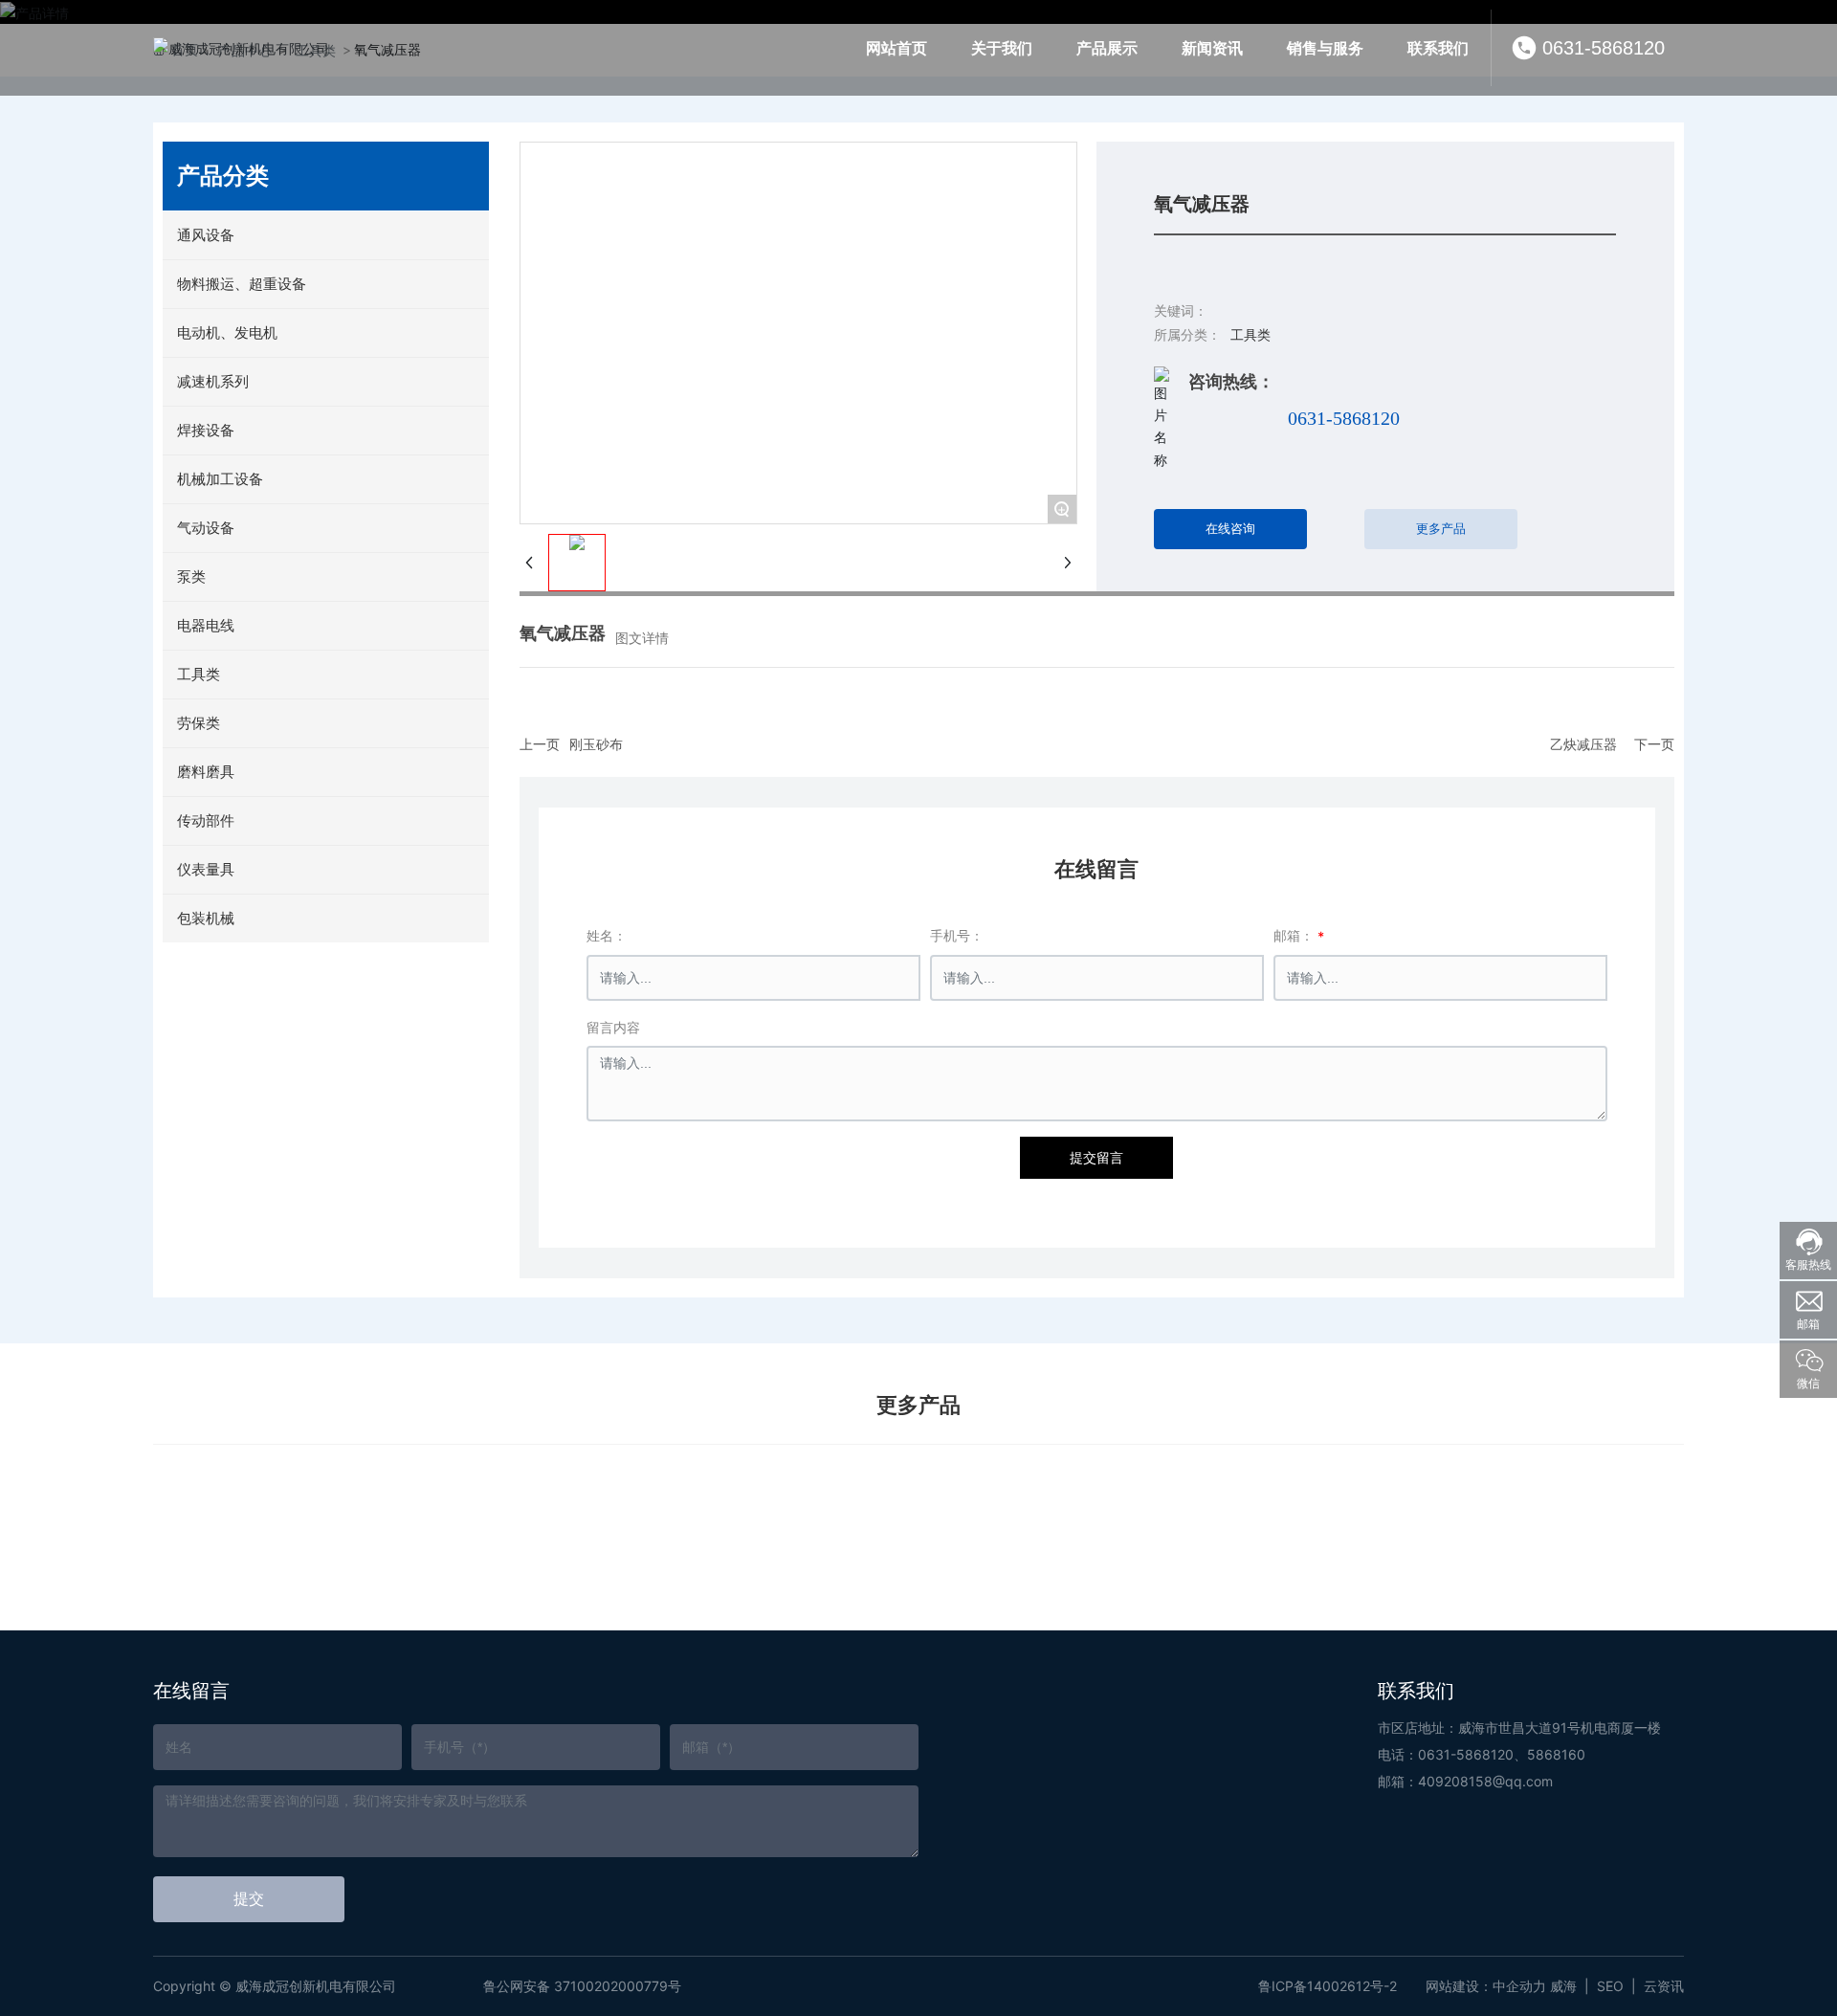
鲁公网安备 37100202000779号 (582, 1986)
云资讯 (1664, 1986)
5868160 (1556, 1754)
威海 (1563, 1986)
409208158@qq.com (1485, 1781)
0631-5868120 (1604, 48)
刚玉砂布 (596, 744)
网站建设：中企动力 (1486, 1986)
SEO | (1620, 1986)
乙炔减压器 (1583, 744)
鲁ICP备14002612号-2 (1328, 1986)
